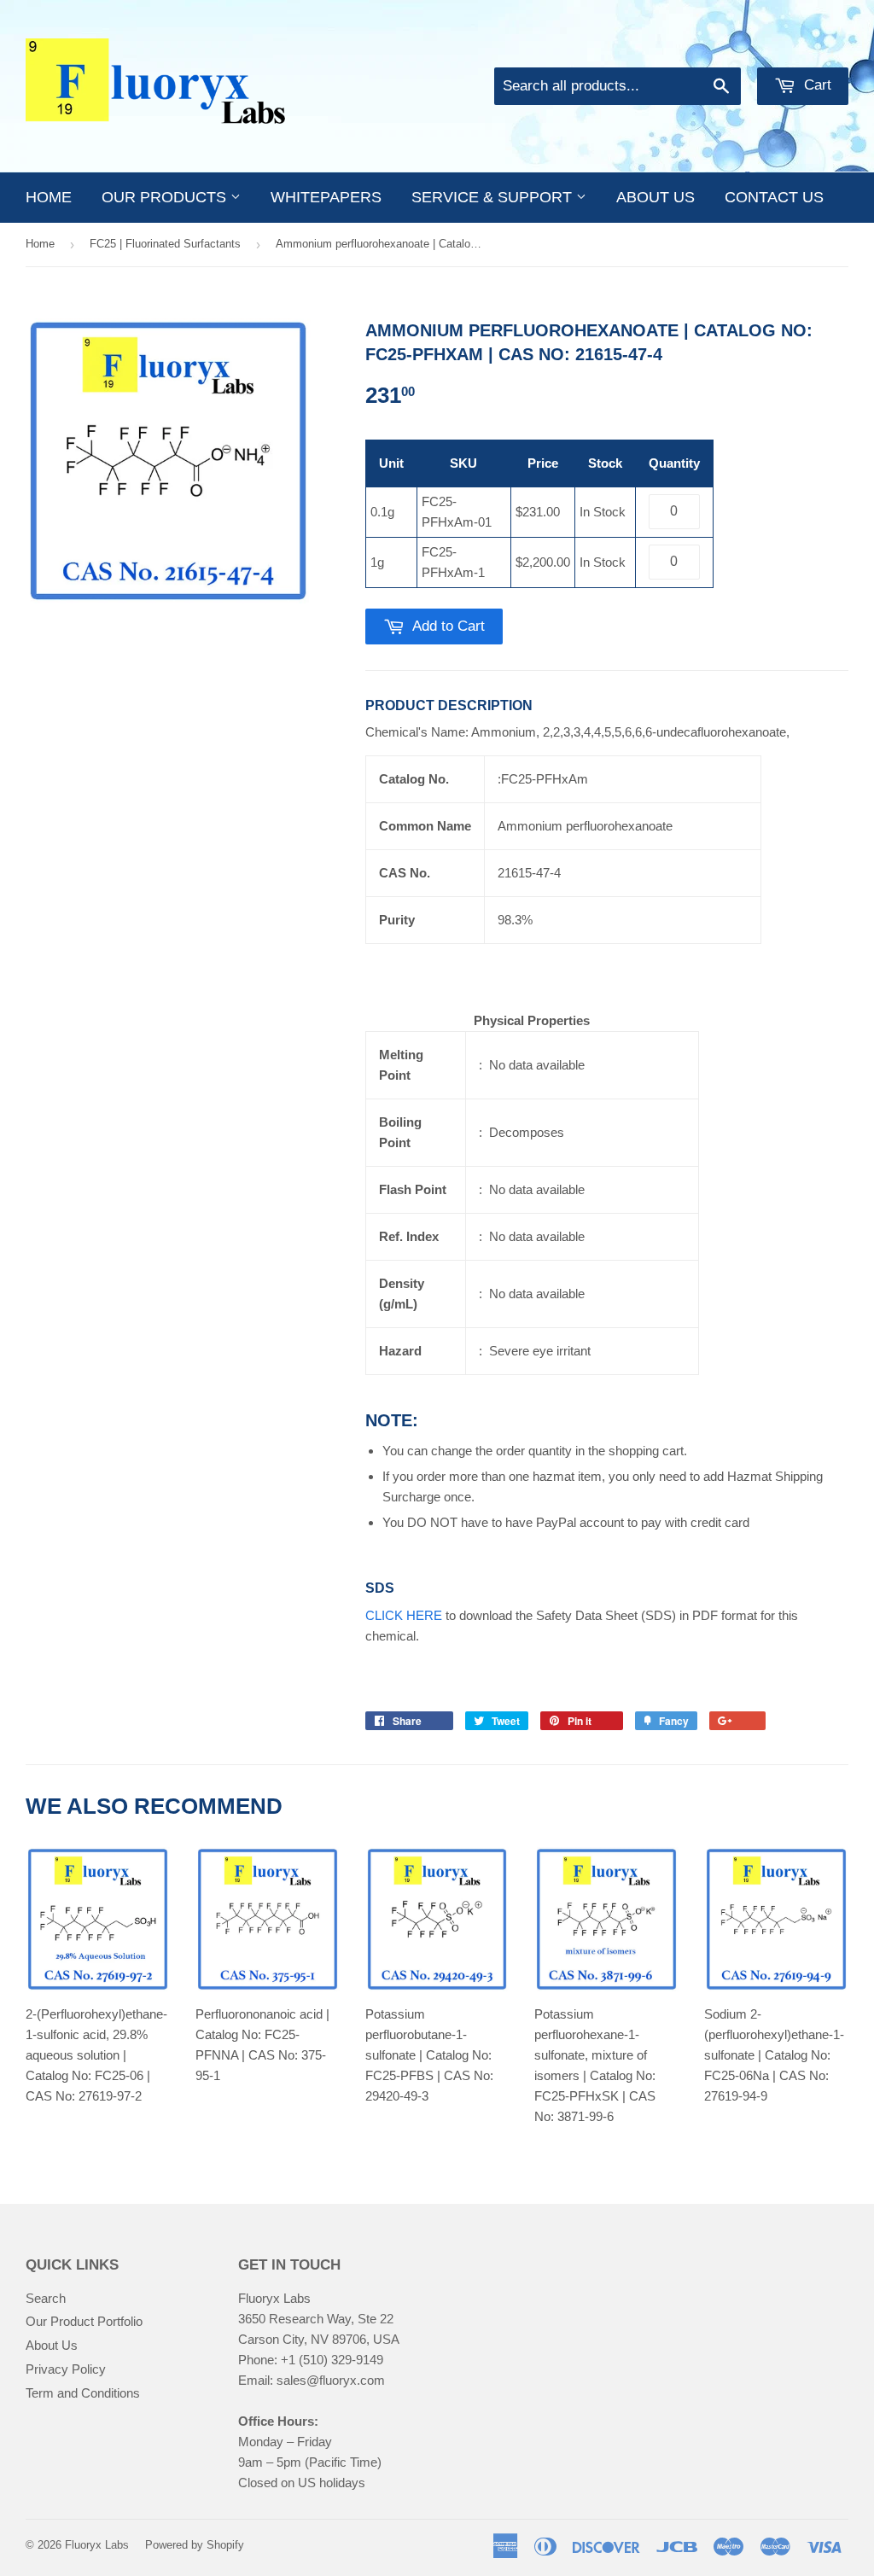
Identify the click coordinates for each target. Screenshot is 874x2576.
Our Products (166, 197)
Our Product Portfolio (84, 2321)
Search (46, 2298)
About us (655, 197)
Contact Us (774, 197)
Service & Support (494, 197)
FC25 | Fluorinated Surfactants (165, 244)
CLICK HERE (404, 1615)
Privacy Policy (66, 2369)
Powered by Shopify (195, 2545)
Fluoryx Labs (97, 2545)
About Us (52, 2345)
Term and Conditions (83, 2393)
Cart (816, 85)
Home (49, 197)
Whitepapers (326, 197)
